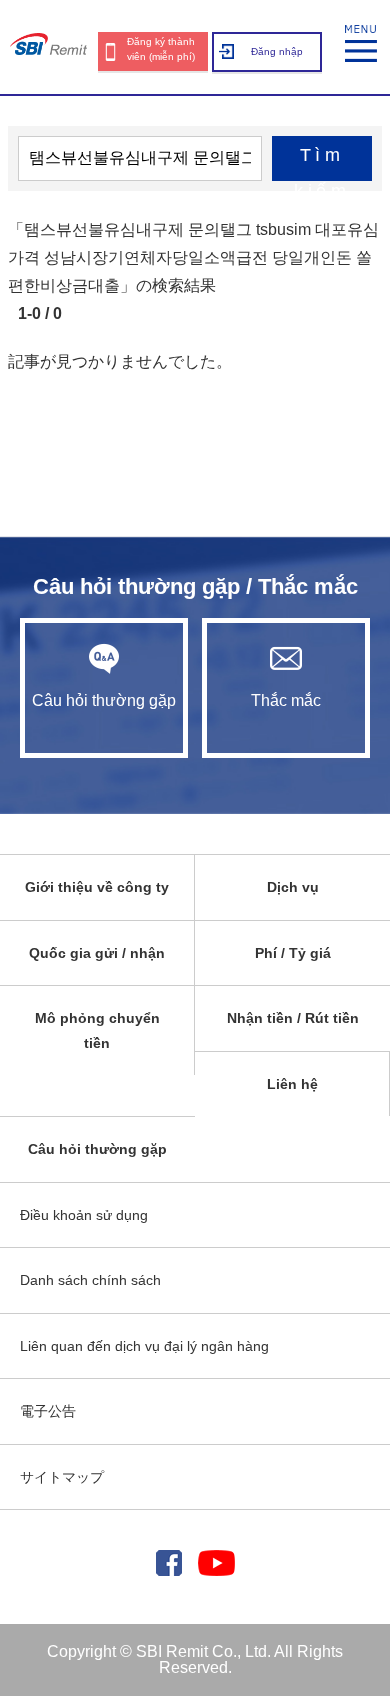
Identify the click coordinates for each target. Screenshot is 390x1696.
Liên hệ (292, 1084)
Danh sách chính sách (90, 1280)
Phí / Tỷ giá (293, 953)
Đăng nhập (277, 51)
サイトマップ (62, 1477)
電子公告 (48, 1411)
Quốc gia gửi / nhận (97, 953)
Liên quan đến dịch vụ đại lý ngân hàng (144, 1346)
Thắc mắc (286, 700)
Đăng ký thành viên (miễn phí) (161, 49)
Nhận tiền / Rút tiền (293, 1018)
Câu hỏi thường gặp (104, 700)
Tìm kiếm (322, 163)
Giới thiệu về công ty (97, 887)
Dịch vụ (293, 887)
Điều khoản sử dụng (84, 1215)
